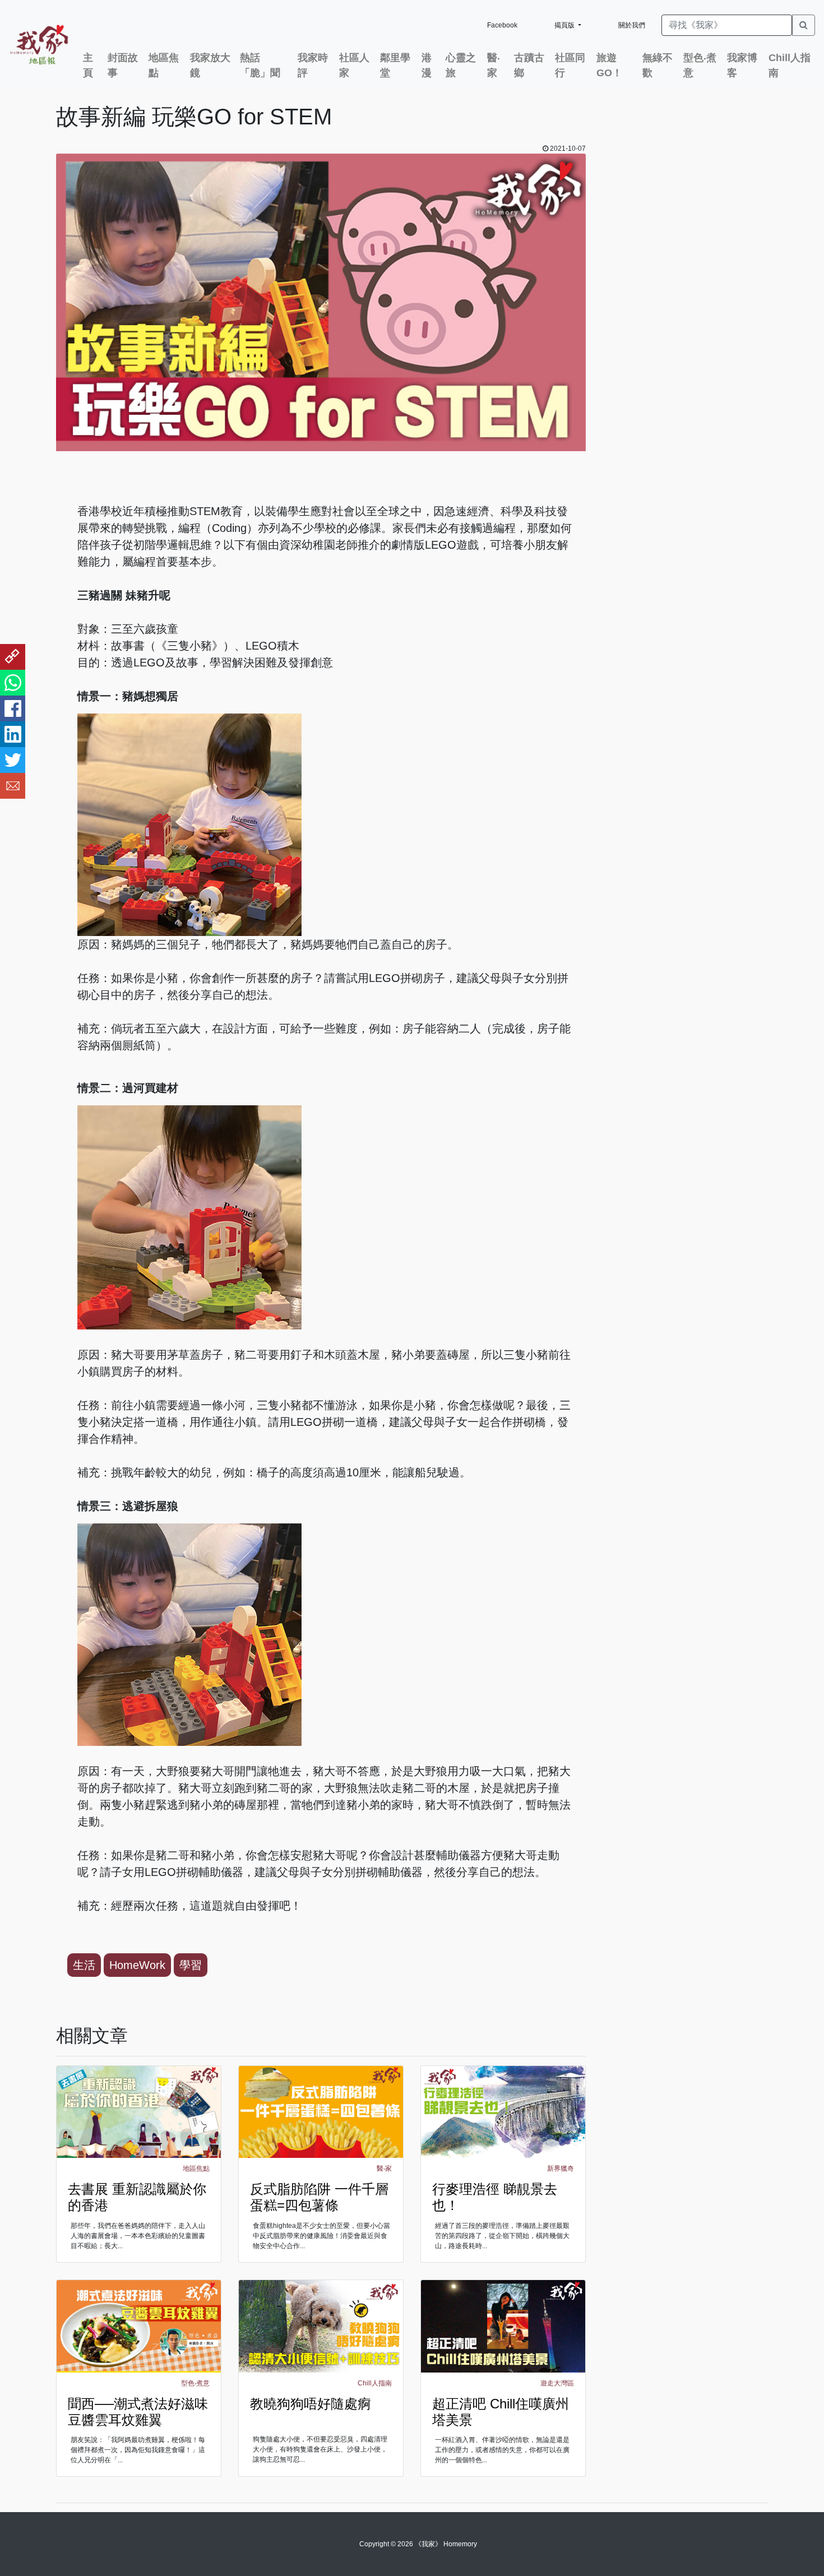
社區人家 (354, 65)
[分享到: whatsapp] (13, 683)
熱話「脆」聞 (260, 65)
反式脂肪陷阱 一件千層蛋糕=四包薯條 (319, 2197)
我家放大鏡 (210, 65)
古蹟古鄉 (529, 65)
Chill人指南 (790, 65)
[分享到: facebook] (13, 708)
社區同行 (570, 65)
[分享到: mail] (13, 786)
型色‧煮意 (700, 65)
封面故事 (123, 65)
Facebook (502, 25)
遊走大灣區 (557, 2383)
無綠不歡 (658, 65)
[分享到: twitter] (13, 760)
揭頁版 (565, 25)
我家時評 (313, 65)
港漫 (427, 65)
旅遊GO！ (609, 65)
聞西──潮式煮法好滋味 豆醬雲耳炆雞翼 (138, 2412)
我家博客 (742, 65)
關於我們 (632, 25)
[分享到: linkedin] (13, 734)
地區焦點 (164, 65)
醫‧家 (494, 65)
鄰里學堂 (395, 65)
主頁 (88, 65)
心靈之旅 (461, 65)
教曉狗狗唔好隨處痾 (311, 2404)
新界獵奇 (561, 2169)
